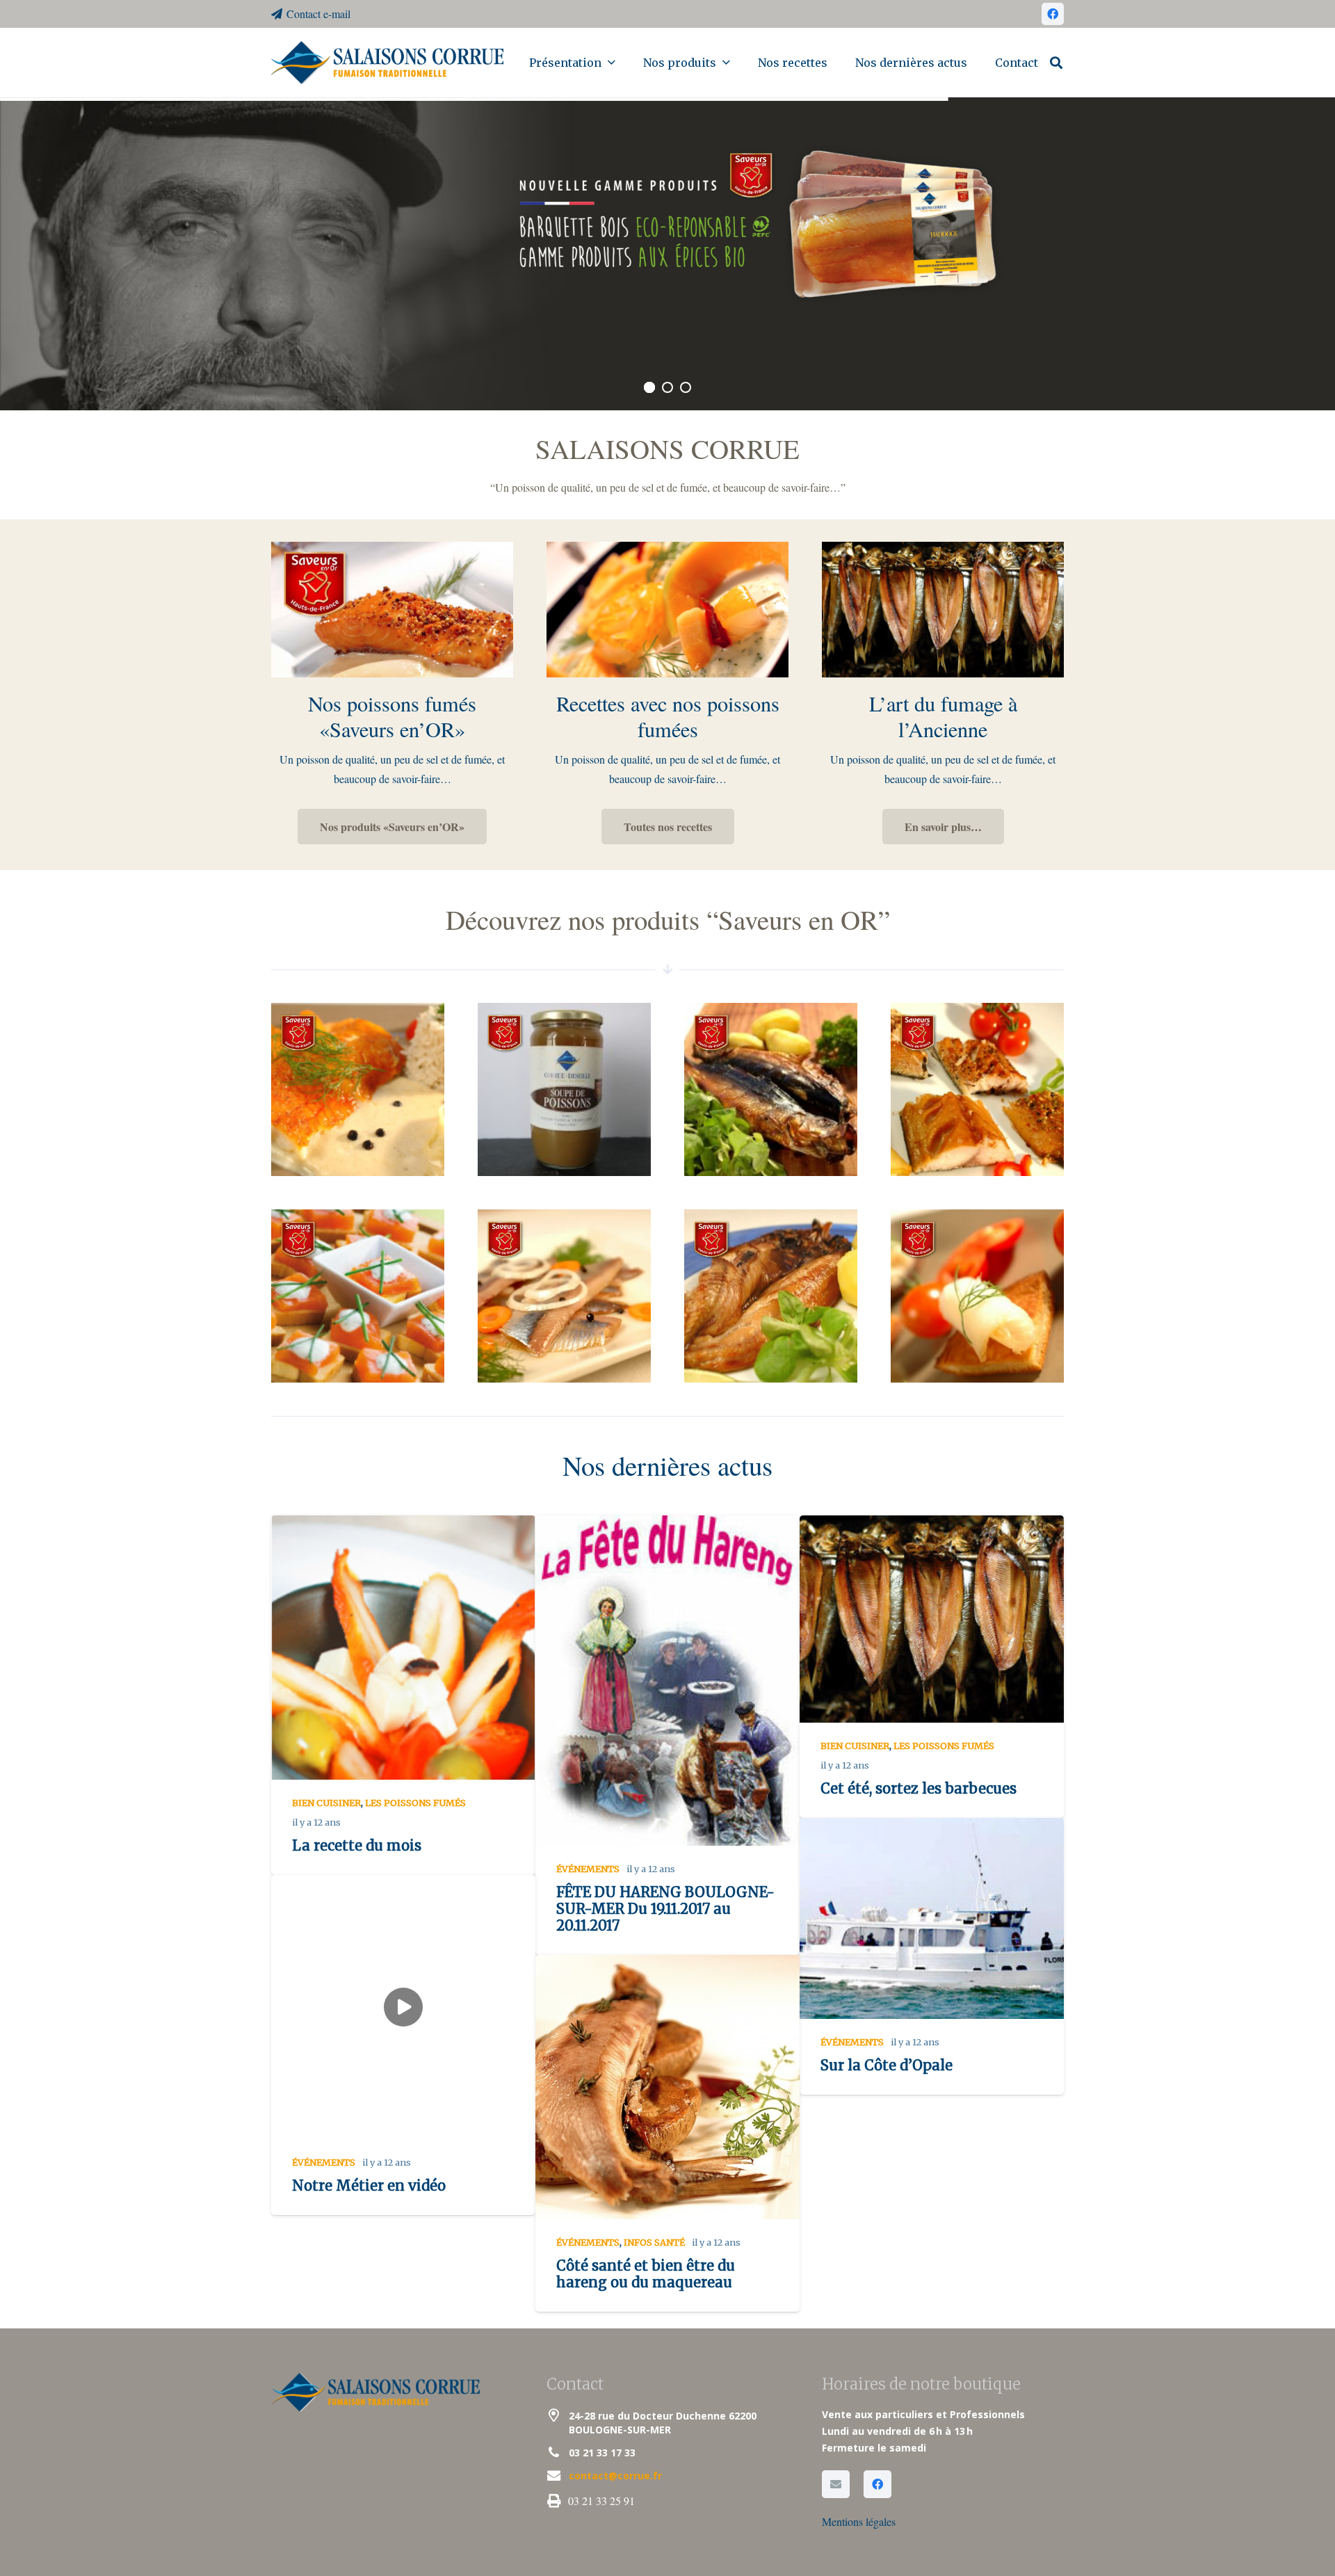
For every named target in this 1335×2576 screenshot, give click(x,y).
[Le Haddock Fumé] (359, 1091)
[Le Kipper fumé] (772, 1298)
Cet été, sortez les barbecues (919, 1788)
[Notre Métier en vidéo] (403, 2007)
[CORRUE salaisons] (387, 63)
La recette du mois (357, 1845)
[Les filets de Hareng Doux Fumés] (566, 1298)
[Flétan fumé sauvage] (979, 1298)
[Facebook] (1053, 14)
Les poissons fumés (415, 1803)
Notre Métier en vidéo (369, 2185)
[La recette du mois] (403, 1648)
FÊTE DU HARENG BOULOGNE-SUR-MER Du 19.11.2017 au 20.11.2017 (665, 1909)
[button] (611, 62)
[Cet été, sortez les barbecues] (932, 1619)
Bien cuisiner (326, 1803)
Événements (588, 1869)
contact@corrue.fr (615, 2476)
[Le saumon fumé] (359, 1298)
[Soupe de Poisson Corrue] (566, 1091)
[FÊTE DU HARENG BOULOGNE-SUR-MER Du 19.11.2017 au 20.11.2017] (667, 1681)
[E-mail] (836, 2484)
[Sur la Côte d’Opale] (932, 1918)
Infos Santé (654, 2242)
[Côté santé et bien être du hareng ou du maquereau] (667, 2087)
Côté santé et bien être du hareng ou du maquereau (646, 2274)
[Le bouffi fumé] (772, 1091)
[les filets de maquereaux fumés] (979, 1091)
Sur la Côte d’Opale (887, 2065)
